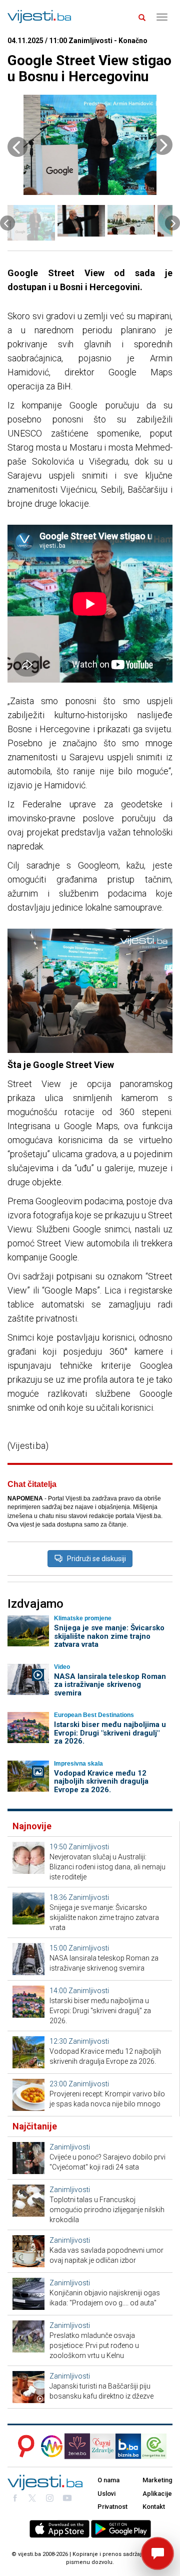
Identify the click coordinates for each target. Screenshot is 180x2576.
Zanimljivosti (89, 1847)
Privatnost (112, 2507)
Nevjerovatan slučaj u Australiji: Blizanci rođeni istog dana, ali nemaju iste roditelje (107, 1867)
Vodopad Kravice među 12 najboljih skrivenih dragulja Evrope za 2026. (101, 1781)
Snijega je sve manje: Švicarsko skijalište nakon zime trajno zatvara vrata (109, 1636)
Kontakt (154, 2507)
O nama (108, 2480)
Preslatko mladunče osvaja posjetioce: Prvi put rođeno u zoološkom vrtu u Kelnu (94, 2345)
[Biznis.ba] (128, 2446)
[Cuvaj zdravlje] (103, 2446)
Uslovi (106, 2494)
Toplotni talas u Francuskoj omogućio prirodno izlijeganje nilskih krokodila (107, 2210)
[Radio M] (23, 2446)
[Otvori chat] (157, 2553)
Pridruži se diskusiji (96, 1559)
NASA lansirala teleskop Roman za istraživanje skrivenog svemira (110, 1685)
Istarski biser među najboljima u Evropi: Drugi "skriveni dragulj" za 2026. (110, 1733)
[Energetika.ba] (157, 2446)
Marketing (157, 2480)
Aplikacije (157, 2494)
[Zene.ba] (77, 2446)
